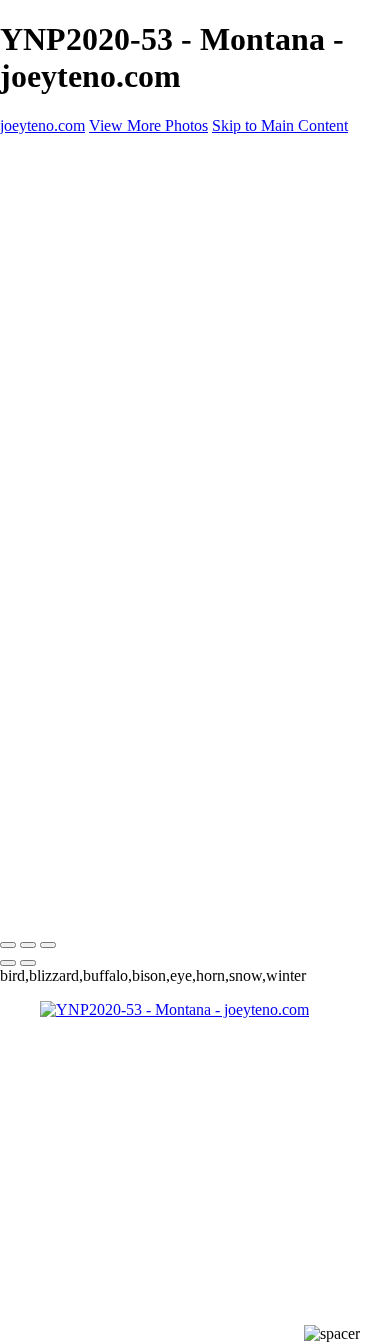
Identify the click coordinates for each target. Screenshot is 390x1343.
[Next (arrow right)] (28, 963)
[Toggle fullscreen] (28, 945)
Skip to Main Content (280, 125)
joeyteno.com (42, 903)
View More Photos (148, 125)
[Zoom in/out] (48, 945)
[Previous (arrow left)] (8, 963)
